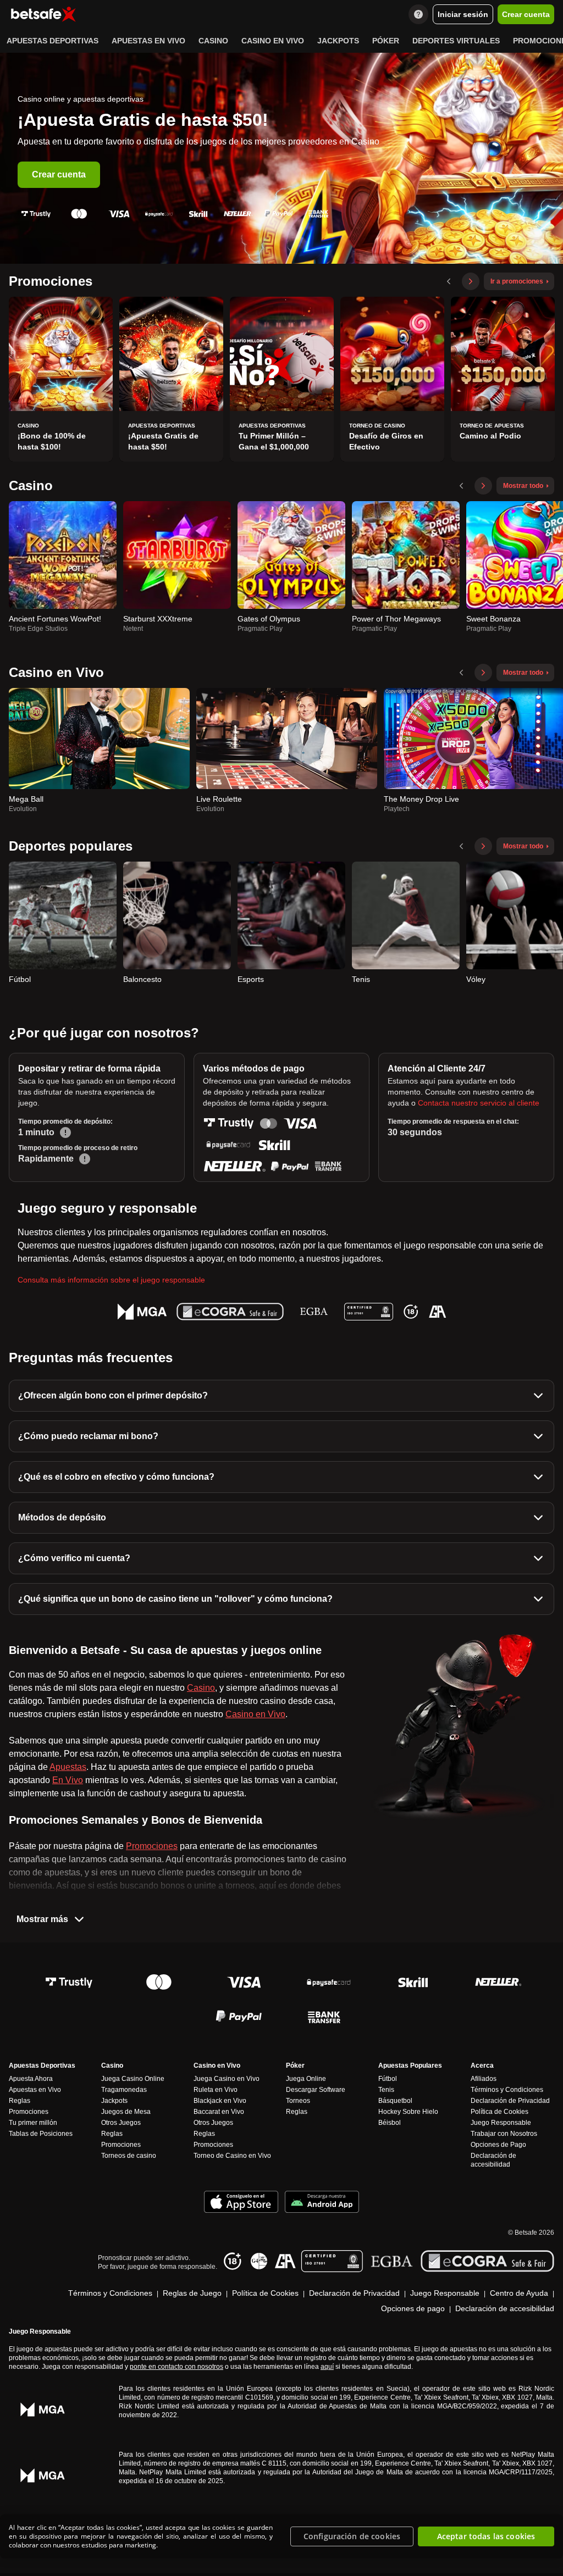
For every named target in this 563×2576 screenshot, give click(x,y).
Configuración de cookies (352, 2536)
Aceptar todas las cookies (486, 2536)
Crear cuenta (59, 174)
